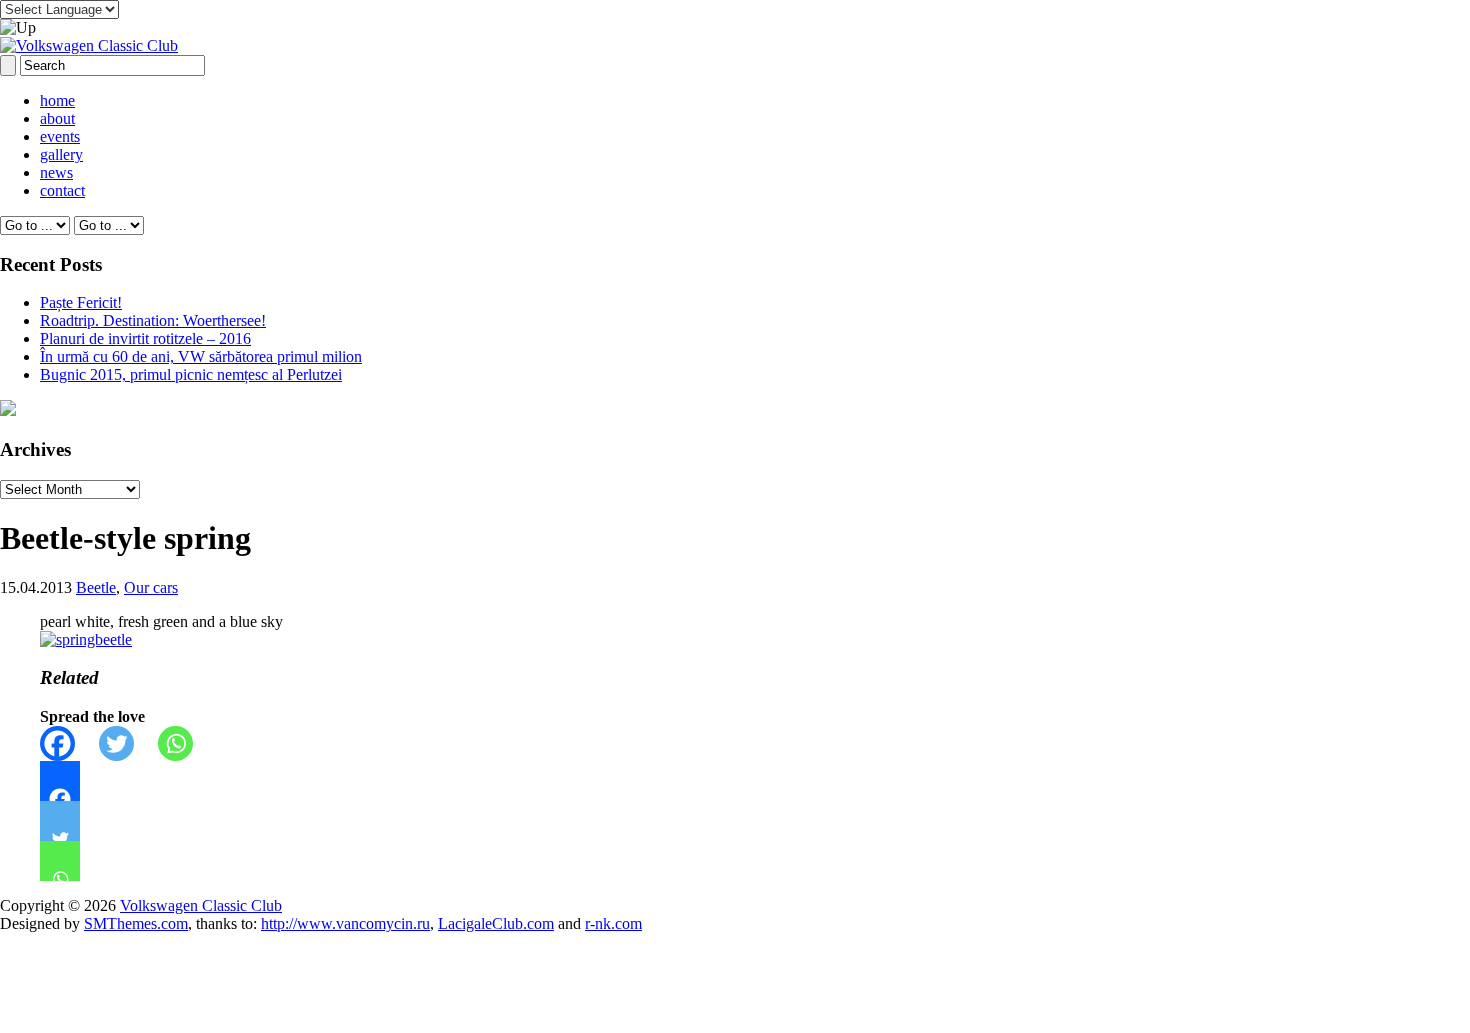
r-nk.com (613, 923)
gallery (61, 154)
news (56, 172)
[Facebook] (69, 743)
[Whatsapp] (187, 743)
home (57, 100)
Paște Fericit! (81, 302)
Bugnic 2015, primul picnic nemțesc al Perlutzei (191, 374)
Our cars (151, 587)
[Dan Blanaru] (86, 639)
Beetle (96, 587)
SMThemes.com (136, 923)
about (57, 118)
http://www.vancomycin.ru (345, 923)
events (60, 136)
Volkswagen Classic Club (201, 905)
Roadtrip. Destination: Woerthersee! (153, 320)
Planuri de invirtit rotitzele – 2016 (145, 338)
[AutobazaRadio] (8, 410)
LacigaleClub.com (496, 923)
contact (62, 190)
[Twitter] (128, 743)
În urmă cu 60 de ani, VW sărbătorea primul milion (201, 356)
